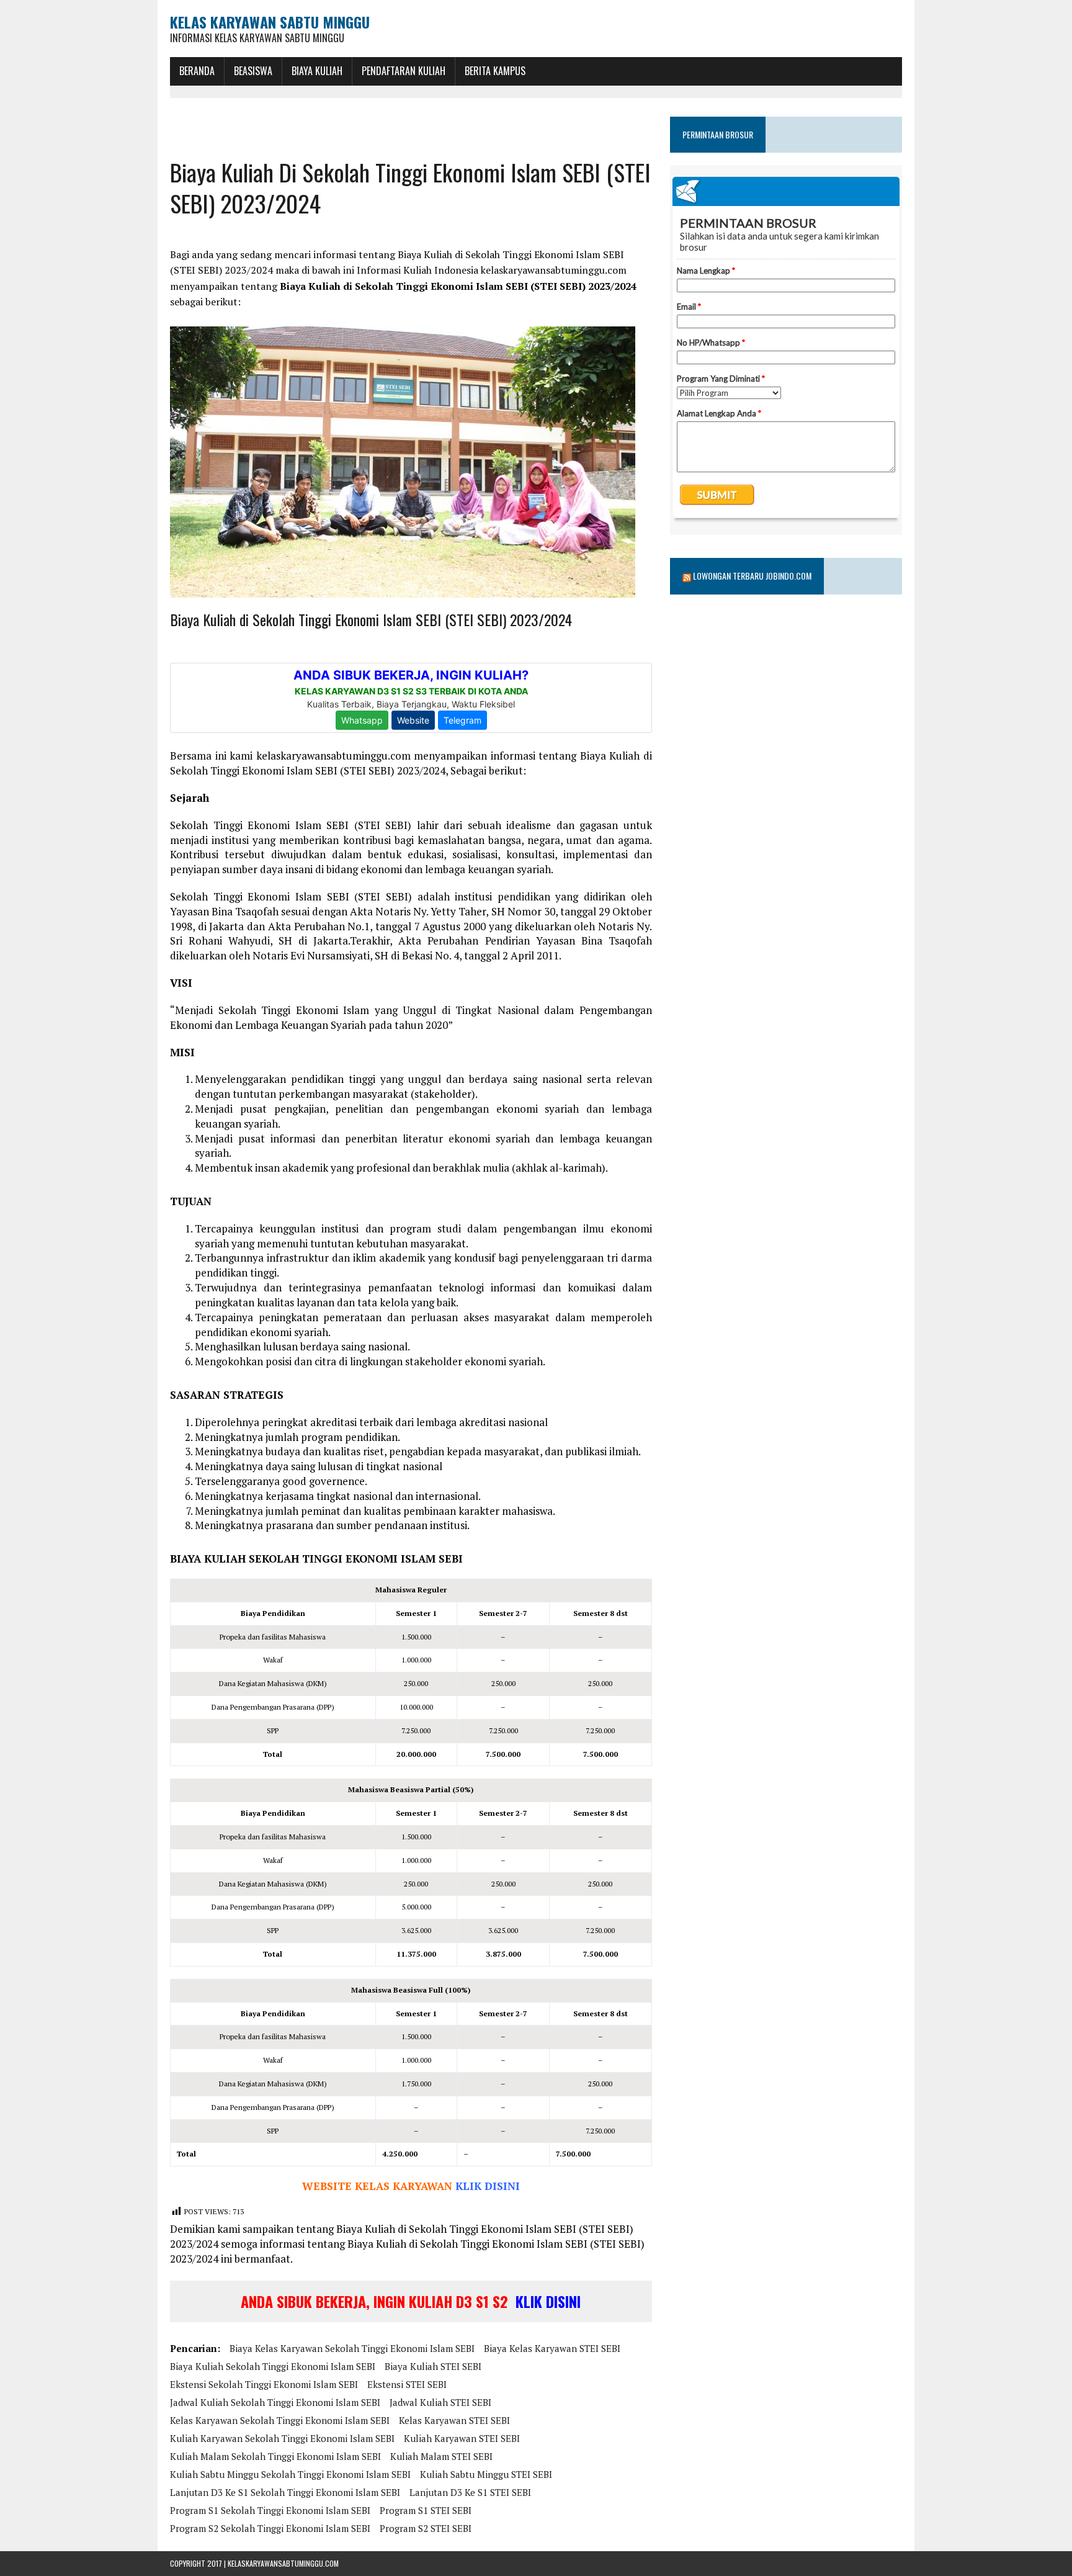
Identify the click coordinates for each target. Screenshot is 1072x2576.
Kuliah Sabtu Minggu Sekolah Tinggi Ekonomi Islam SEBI (290, 2474)
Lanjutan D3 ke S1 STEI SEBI (470, 2492)
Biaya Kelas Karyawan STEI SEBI (552, 2348)
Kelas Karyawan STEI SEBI (454, 2420)
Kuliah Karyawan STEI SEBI (462, 2438)
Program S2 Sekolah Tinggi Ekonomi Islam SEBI (270, 2528)
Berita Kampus (495, 71)
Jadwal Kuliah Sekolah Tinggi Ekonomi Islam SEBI (275, 2402)
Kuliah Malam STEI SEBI (441, 2456)
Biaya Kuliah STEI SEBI (433, 2366)
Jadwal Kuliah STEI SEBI (440, 2402)
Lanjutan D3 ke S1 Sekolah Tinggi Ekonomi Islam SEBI (285, 2492)
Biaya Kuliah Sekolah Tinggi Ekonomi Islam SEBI (273, 2366)
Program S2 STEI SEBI (426, 2528)
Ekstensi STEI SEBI (407, 2384)
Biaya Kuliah (317, 71)
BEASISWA (253, 71)
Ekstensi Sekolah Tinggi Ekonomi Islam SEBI (264, 2384)
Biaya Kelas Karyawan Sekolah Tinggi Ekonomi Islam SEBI (352, 2348)
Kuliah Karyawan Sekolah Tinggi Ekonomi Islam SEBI (282, 2438)
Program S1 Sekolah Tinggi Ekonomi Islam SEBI (270, 2510)
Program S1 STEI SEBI (426, 2510)
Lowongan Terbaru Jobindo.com (752, 576)
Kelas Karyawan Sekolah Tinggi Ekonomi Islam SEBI (280, 2420)
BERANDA (197, 71)
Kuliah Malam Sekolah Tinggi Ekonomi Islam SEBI (275, 2456)
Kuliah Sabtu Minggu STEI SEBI (486, 2474)
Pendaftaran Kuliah (404, 71)
